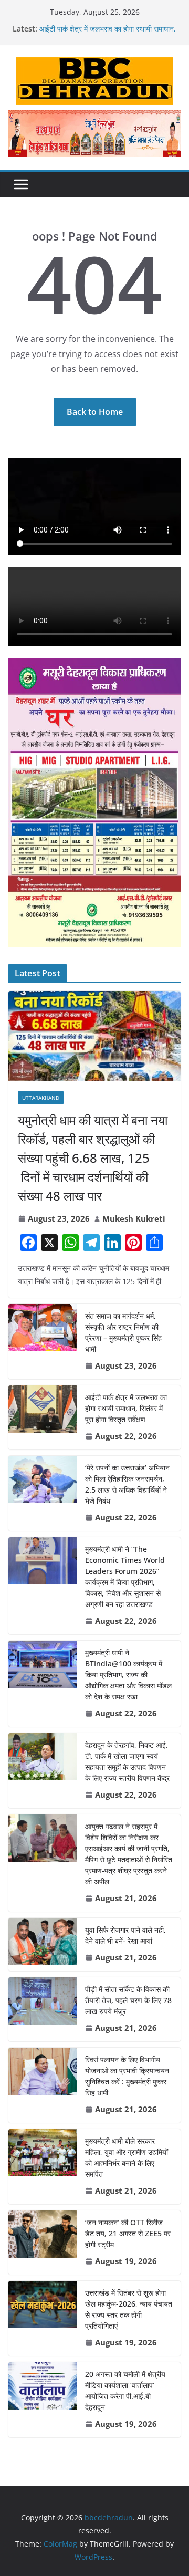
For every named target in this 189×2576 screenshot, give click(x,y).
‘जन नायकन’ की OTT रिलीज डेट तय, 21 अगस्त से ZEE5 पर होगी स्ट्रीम (128, 2233)
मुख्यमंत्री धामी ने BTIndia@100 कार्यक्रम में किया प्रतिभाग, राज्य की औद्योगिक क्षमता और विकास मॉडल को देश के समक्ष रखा (128, 1675)
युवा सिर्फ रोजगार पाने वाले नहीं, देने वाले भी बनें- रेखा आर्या (125, 1935)
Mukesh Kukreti (134, 1218)
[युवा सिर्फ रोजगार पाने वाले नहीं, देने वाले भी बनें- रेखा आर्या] (43, 1944)
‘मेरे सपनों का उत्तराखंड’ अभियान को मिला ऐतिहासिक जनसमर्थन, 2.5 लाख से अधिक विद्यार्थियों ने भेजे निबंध (127, 1484)
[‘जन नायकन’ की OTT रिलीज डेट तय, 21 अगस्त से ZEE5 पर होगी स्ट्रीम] (43, 2243)
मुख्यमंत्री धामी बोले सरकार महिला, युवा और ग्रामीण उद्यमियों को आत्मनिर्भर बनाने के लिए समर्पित (127, 2157)
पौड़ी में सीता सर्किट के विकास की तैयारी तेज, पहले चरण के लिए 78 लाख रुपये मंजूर (128, 2000)
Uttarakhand (41, 1098)
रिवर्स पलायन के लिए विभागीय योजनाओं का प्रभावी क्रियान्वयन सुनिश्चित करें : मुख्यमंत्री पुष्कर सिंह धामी (127, 2076)
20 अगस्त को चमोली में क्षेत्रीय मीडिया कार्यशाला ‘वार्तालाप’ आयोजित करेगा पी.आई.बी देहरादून (125, 2391)
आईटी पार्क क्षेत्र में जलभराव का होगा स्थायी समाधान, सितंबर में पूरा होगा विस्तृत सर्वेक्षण (108, 34)
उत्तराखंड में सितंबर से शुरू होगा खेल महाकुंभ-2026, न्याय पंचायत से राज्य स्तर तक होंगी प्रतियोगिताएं (129, 2309)
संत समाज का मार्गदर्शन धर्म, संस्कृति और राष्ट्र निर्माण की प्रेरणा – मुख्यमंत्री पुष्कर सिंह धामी (123, 1332)
